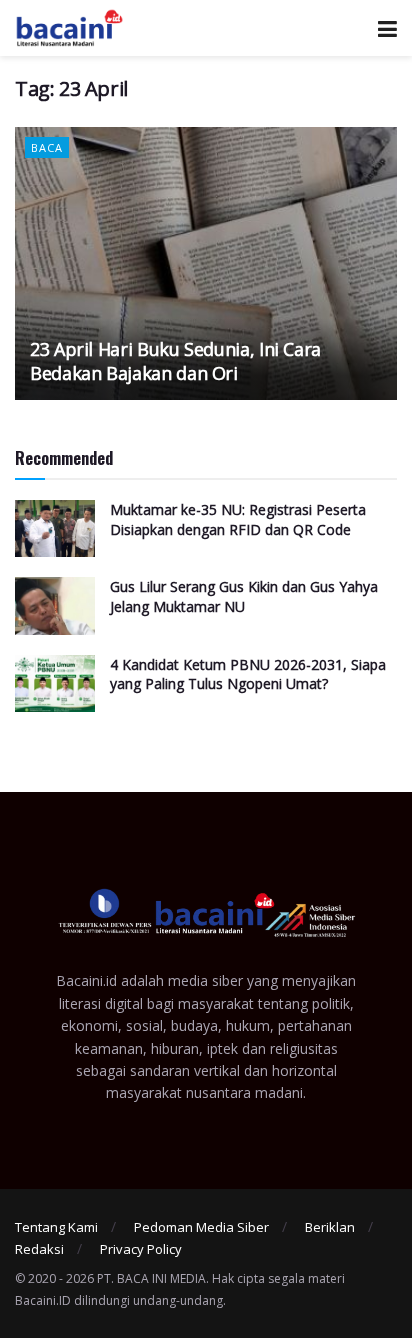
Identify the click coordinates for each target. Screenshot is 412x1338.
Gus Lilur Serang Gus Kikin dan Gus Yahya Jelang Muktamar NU (244, 596)
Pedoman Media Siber (201, 1227)
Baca (47, 147)
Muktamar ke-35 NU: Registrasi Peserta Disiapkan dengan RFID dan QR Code (238, 519)
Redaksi (39, 1249)
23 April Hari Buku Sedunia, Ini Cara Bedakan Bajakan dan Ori (175, 360)
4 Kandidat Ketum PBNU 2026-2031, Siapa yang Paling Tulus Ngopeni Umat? (248, 674)
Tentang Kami (56, 1227)
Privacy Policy (141, 1249)
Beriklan (330, 1227)
